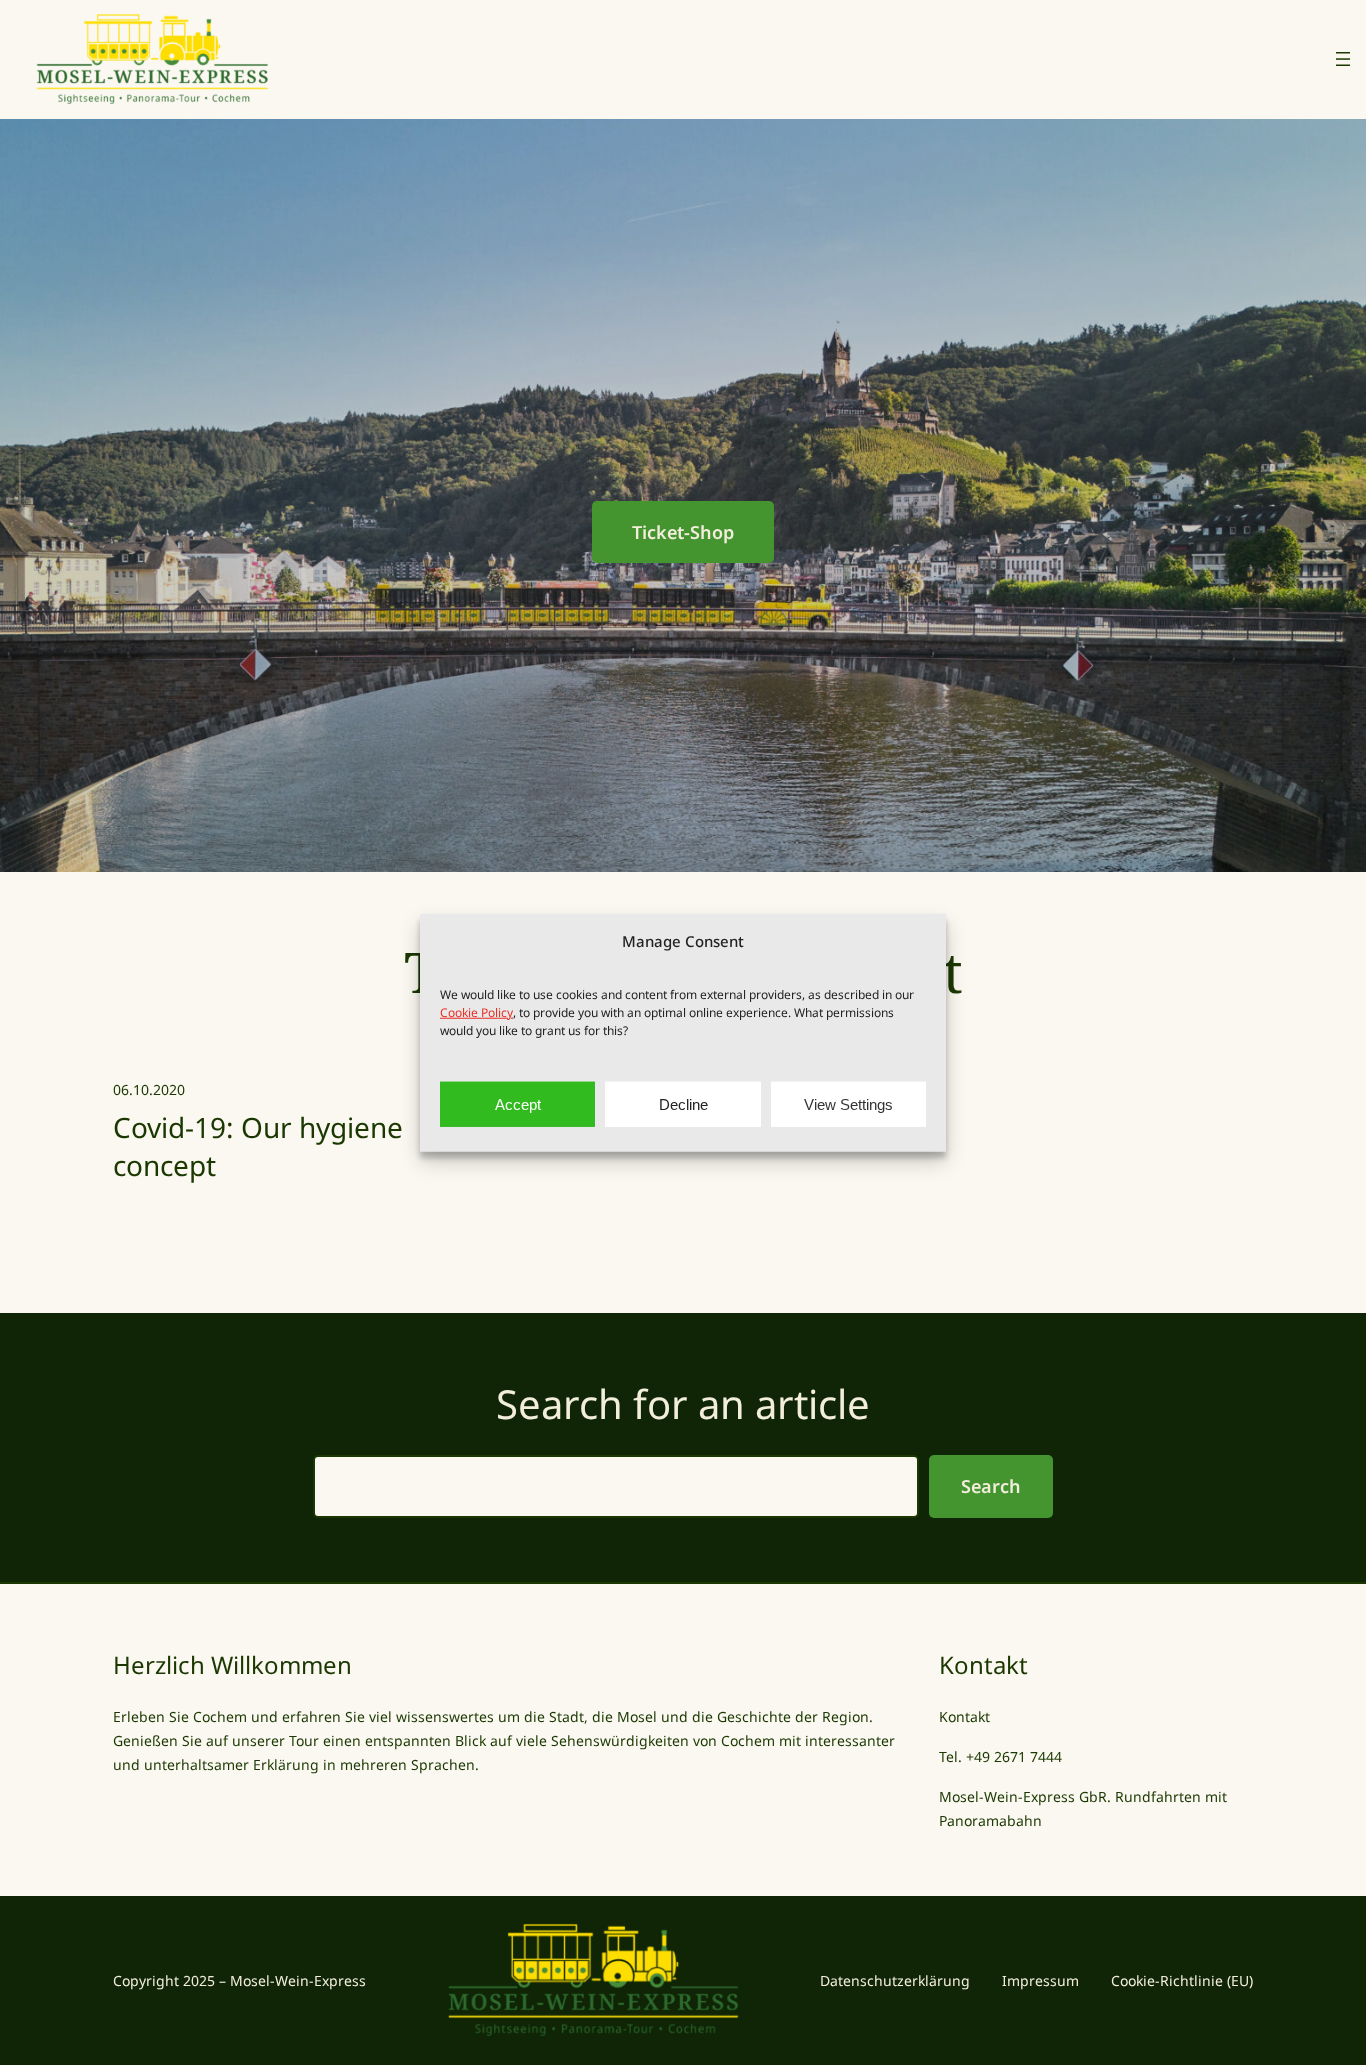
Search (991, 1486)
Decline (683, 1103)
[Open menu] (1343, 59)
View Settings (848, 1103)
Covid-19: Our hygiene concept (258, 1146)
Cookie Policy (476, 1012)
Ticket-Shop (683, 532)
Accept (518, 1103)
